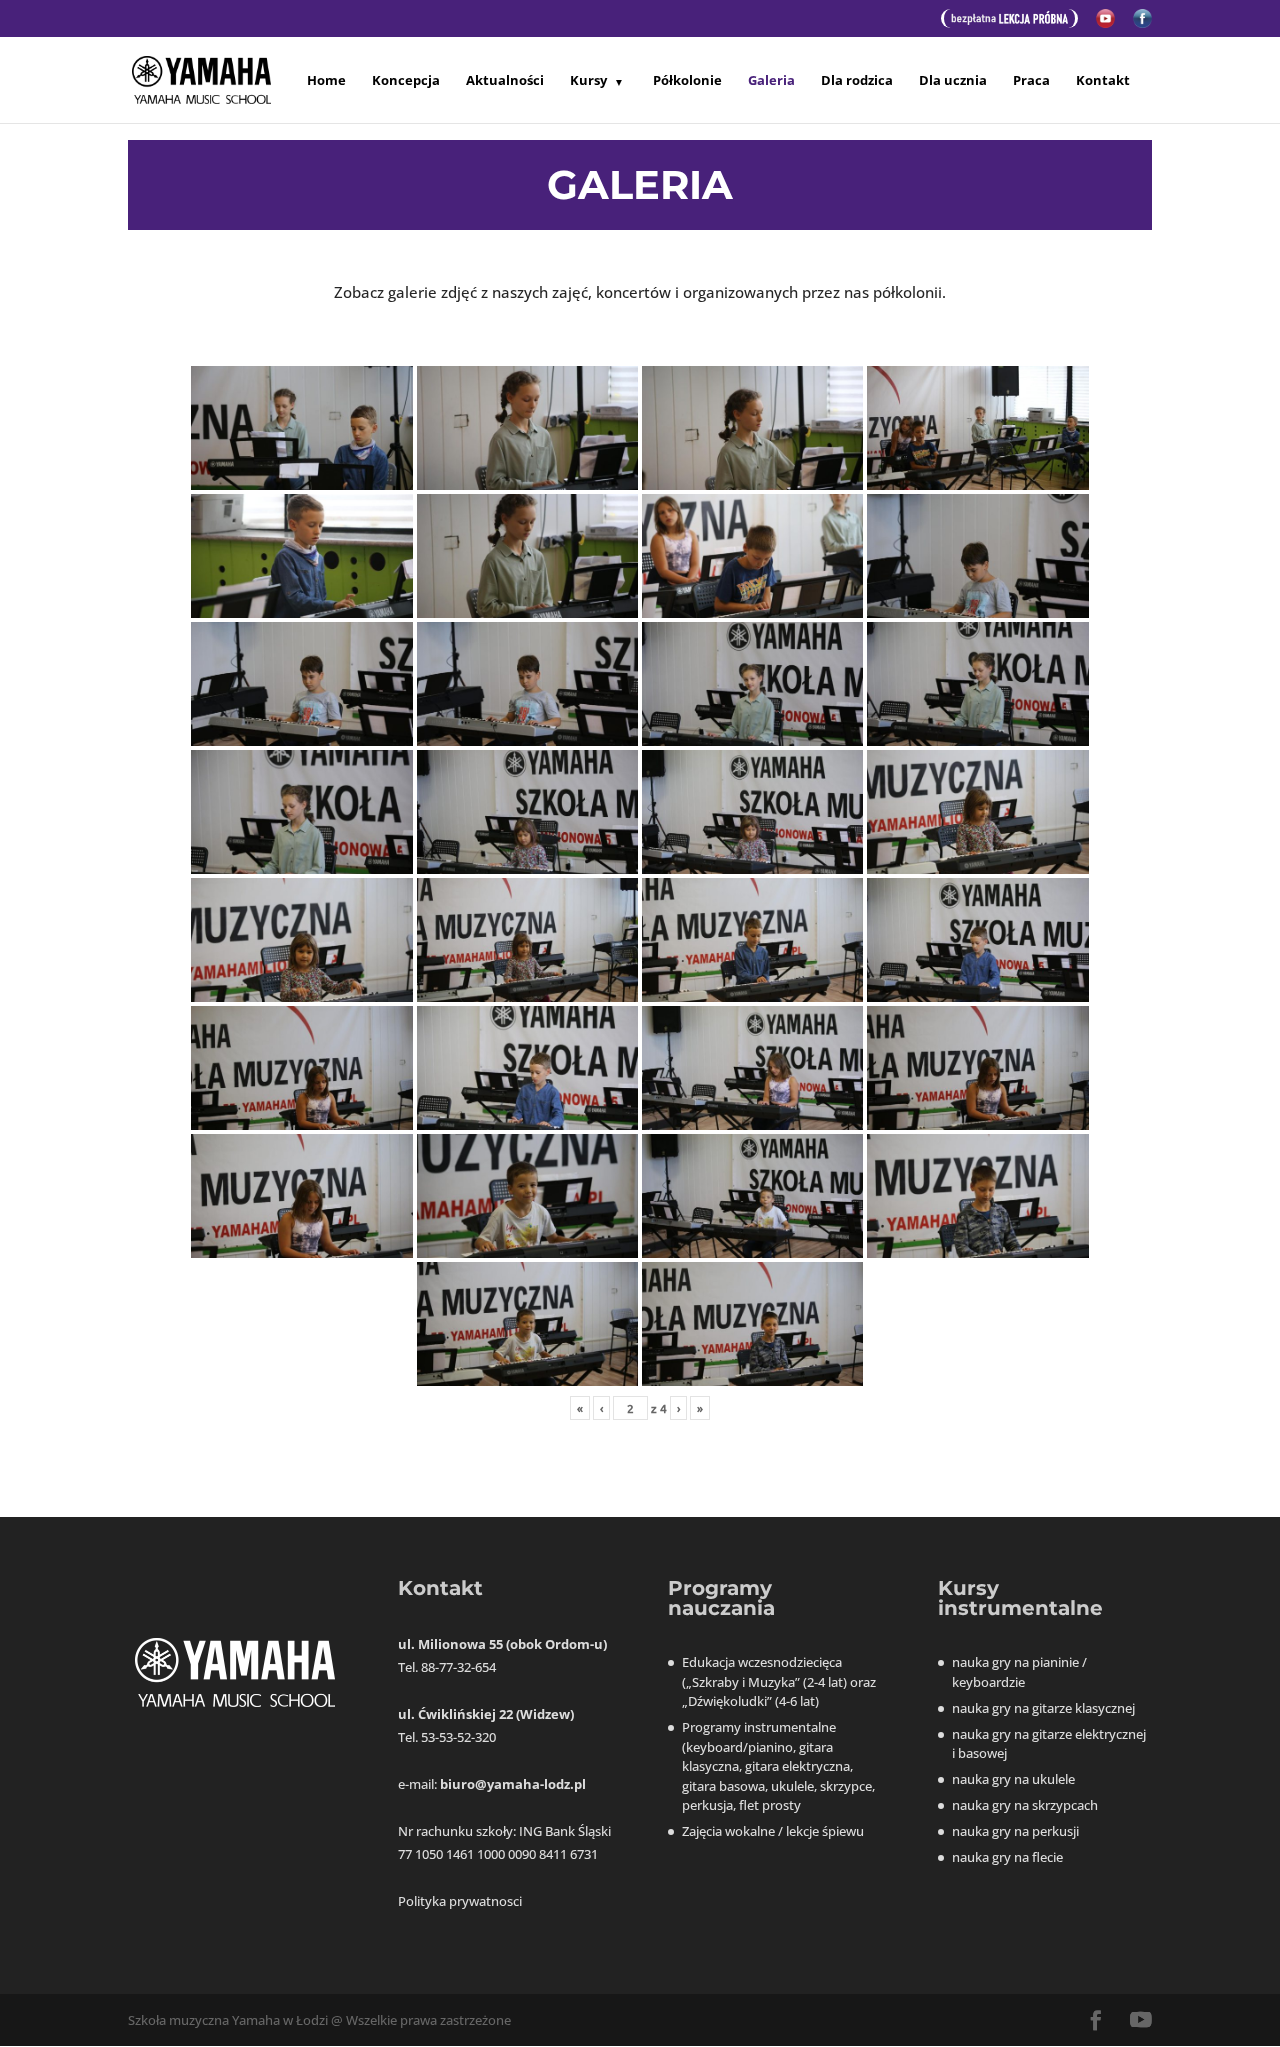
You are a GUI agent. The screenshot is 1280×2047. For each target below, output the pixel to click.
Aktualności (505, 80)
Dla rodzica (857, 80)
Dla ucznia (953, 80)
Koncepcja (406, 80)
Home (326, 80)
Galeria (771, 81)
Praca (1031, 80)
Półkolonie (687, 80)
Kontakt (1103, 80)
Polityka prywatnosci (460, 1901)
